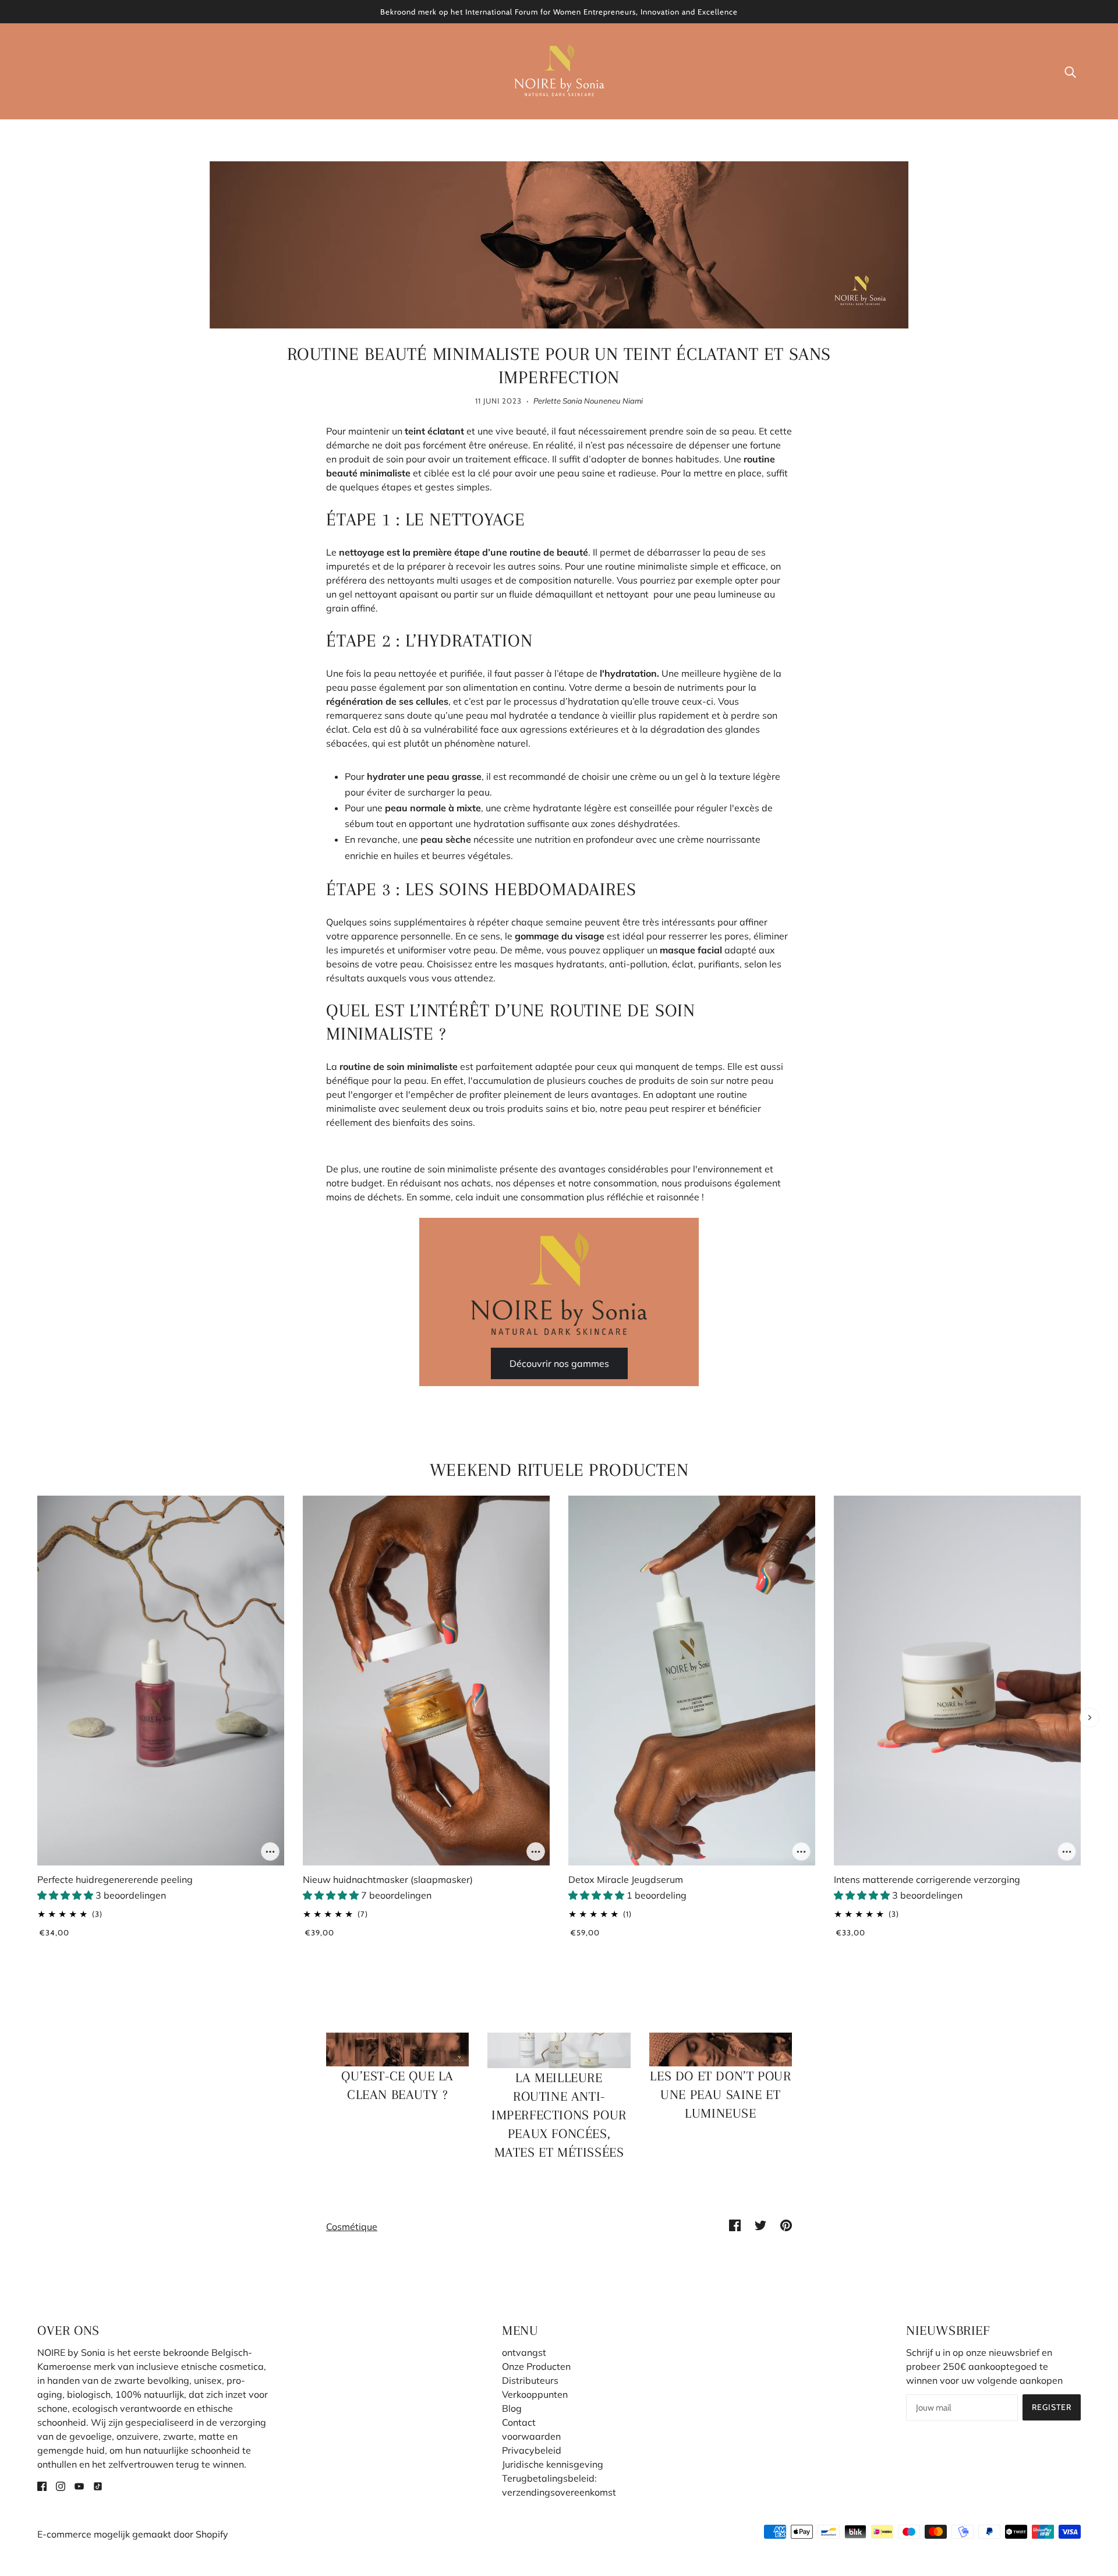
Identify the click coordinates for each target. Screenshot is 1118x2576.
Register (1052, 2407)
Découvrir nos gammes (559, 1363)
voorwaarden (531, 2436)
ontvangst (524, 2352)
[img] (42, 2485)
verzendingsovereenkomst (559, 2492)
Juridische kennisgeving (553, 2464)
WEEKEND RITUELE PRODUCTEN (559, 1470)
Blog (512, 2408)
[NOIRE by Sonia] (559, 70)
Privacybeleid (532, 2450)
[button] (66, 1895)
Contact (519, 2422)
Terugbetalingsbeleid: (549, 2478)
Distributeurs (530, 2380)
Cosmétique (352, 2227)
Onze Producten (536, 2366)
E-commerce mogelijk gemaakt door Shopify (133, 2534)
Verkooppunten (535, 2394)
